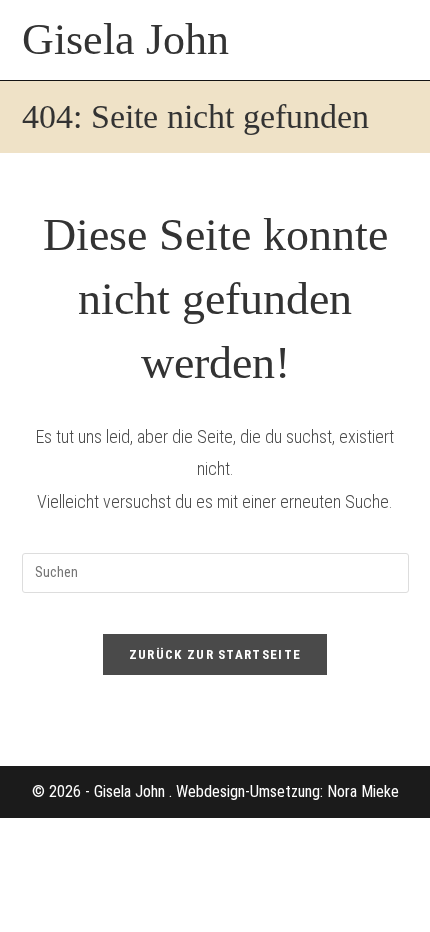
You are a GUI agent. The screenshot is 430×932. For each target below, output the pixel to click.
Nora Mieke (363, 791)
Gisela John (125, 39)
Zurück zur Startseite (215, 654)
